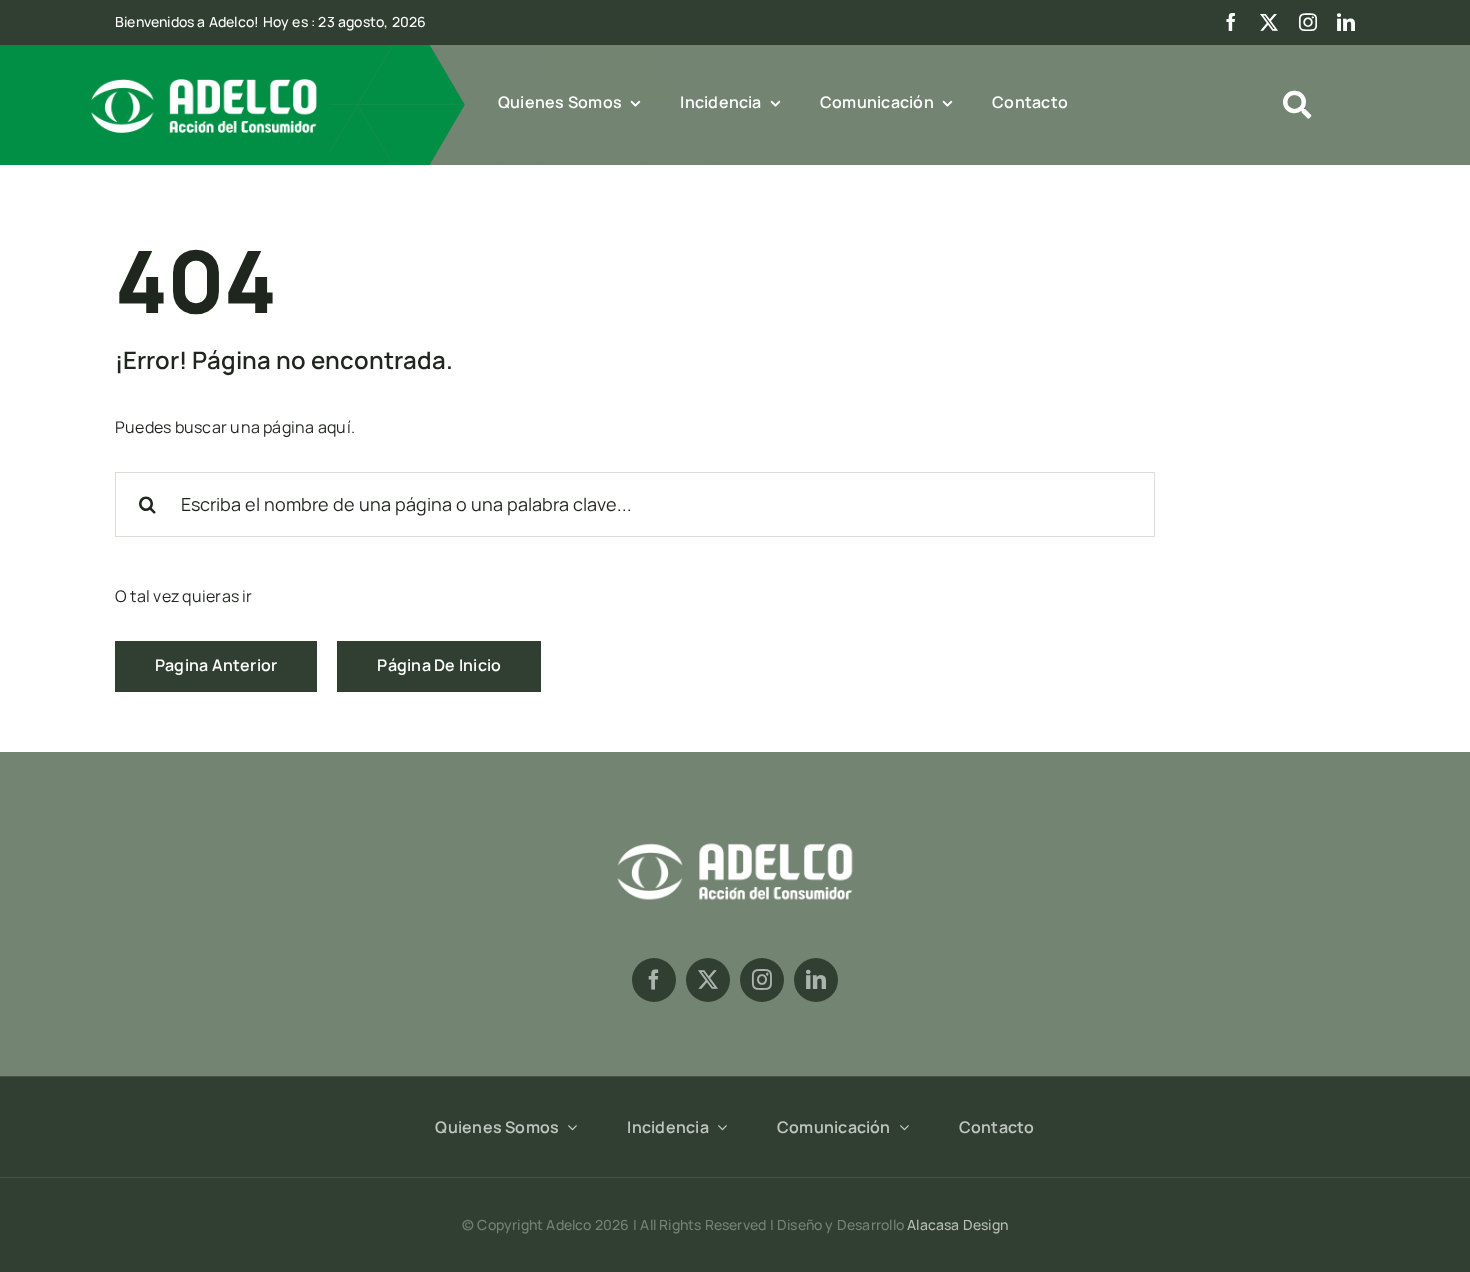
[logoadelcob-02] (735, 840)
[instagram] (1308, 22)
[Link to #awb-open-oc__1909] (1297, 105)
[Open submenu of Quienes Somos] (568, 1127)
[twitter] (1269, 22)
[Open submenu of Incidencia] (718, 1127)
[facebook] (1231, 22)
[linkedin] (1346, 22)
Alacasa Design (957, 1224)
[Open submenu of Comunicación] (900, 1127)
